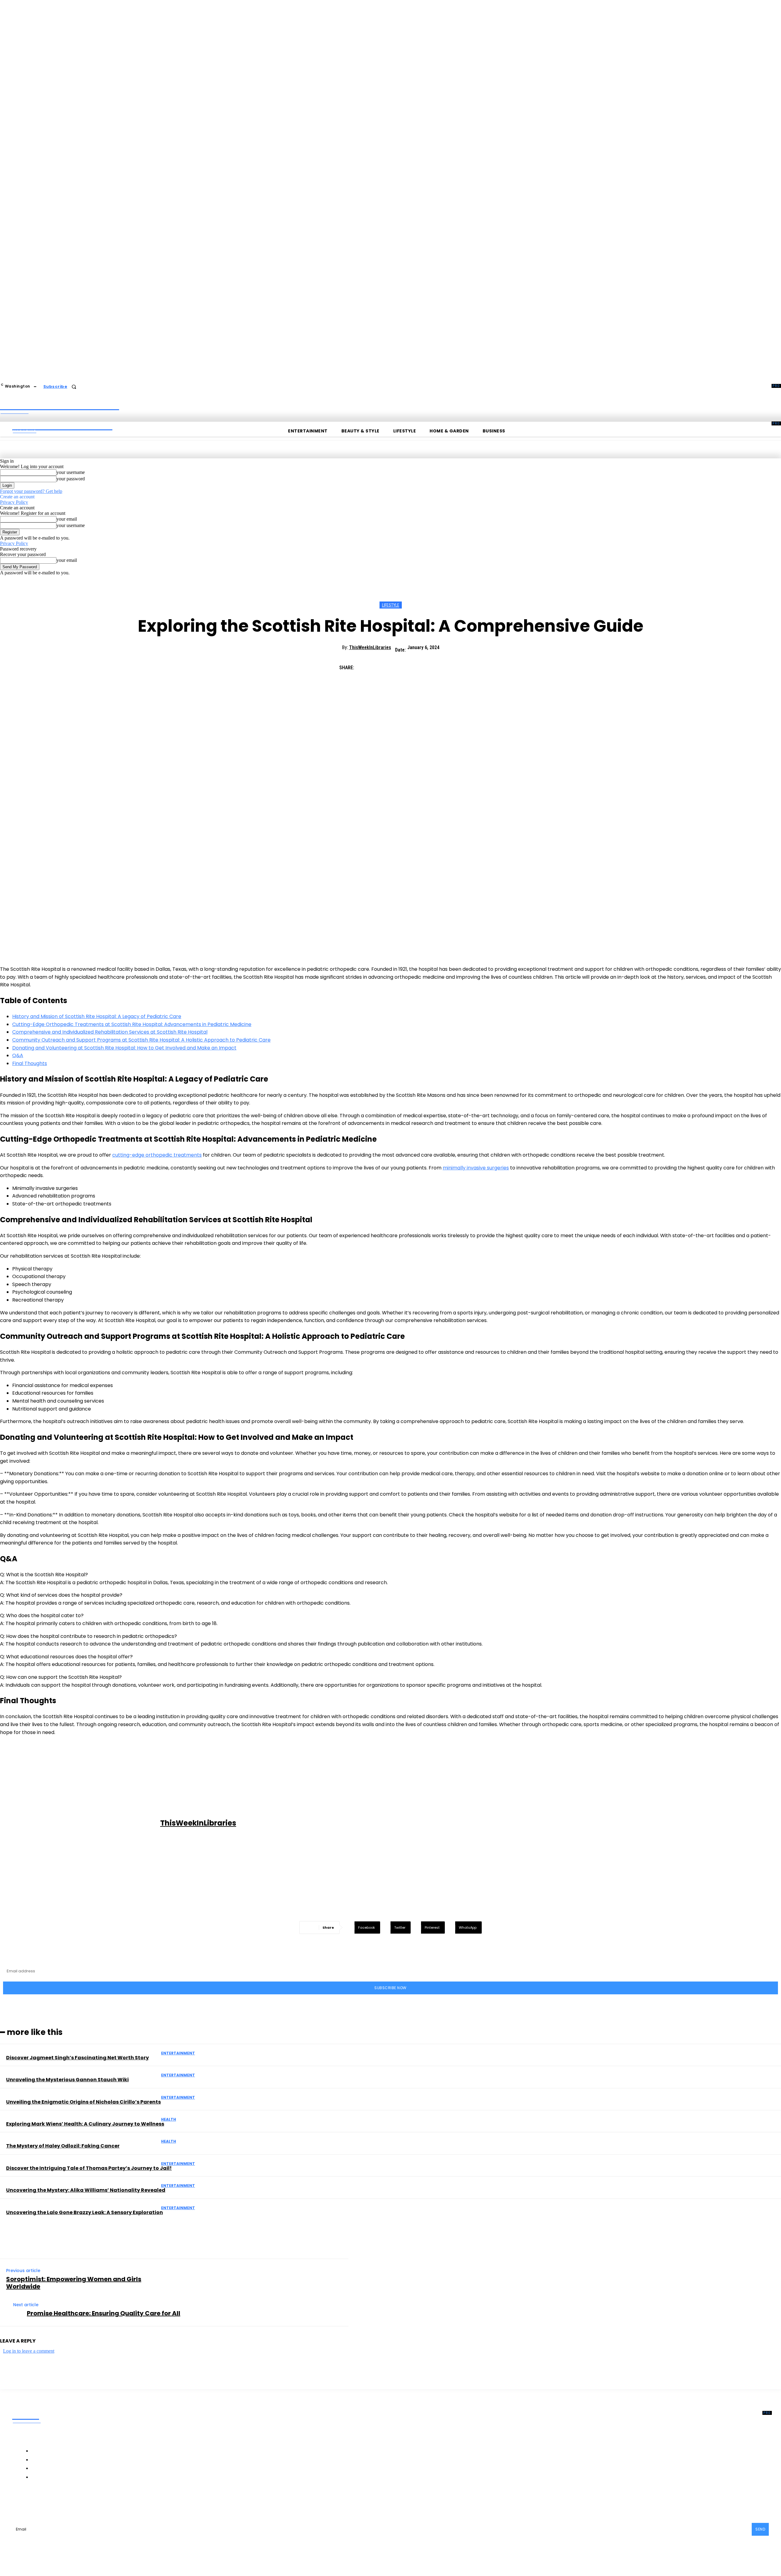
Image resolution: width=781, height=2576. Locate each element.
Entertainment (178, 2053)
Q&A (18, 1055)
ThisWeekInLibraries (370, 647)
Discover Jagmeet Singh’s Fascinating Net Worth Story (77, 2058)
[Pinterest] (410, 665)
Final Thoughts (30, 1063)
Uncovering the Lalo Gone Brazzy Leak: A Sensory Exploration (85, 2212)
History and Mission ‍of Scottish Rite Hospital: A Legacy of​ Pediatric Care (97, 1016)
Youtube (131, 2502)
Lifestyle (391, 605)
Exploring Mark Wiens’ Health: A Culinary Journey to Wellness (85, 2124)
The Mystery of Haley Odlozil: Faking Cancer (63, 2146)
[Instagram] (55, 2502)
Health (169, 2119)
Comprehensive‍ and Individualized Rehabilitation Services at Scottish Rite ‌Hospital (110, 1032)
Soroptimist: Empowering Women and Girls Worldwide (74, 2283)
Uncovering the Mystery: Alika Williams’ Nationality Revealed (86, 2190)
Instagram (70, 2502)
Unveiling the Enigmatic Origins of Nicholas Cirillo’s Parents (83, 2102)
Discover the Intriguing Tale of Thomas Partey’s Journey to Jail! (89, 2168)
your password (71, 479)
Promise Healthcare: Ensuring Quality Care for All (104, 2313)
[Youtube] (118, 2502)
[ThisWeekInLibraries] (81, 1823)
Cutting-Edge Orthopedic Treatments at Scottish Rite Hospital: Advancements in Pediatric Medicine (132, 1024)
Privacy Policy (14, 502)
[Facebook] (366, 665)
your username (71, 472)
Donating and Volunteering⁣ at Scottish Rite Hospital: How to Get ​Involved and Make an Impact (124, 1048)
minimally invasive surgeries (476, 1168)
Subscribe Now (390, 1988)
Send (760, 2529)
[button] (74, 387)
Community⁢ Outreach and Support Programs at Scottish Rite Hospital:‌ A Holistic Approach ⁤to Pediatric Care (141, 1040)
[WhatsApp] (432, 665)
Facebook (36, 2502)
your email (67, 519)
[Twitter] (388, 665)
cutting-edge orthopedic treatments (157, 1155)
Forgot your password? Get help (31, 491)
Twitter (102, 2502)
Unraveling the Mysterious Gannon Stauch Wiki (67, 2080)
